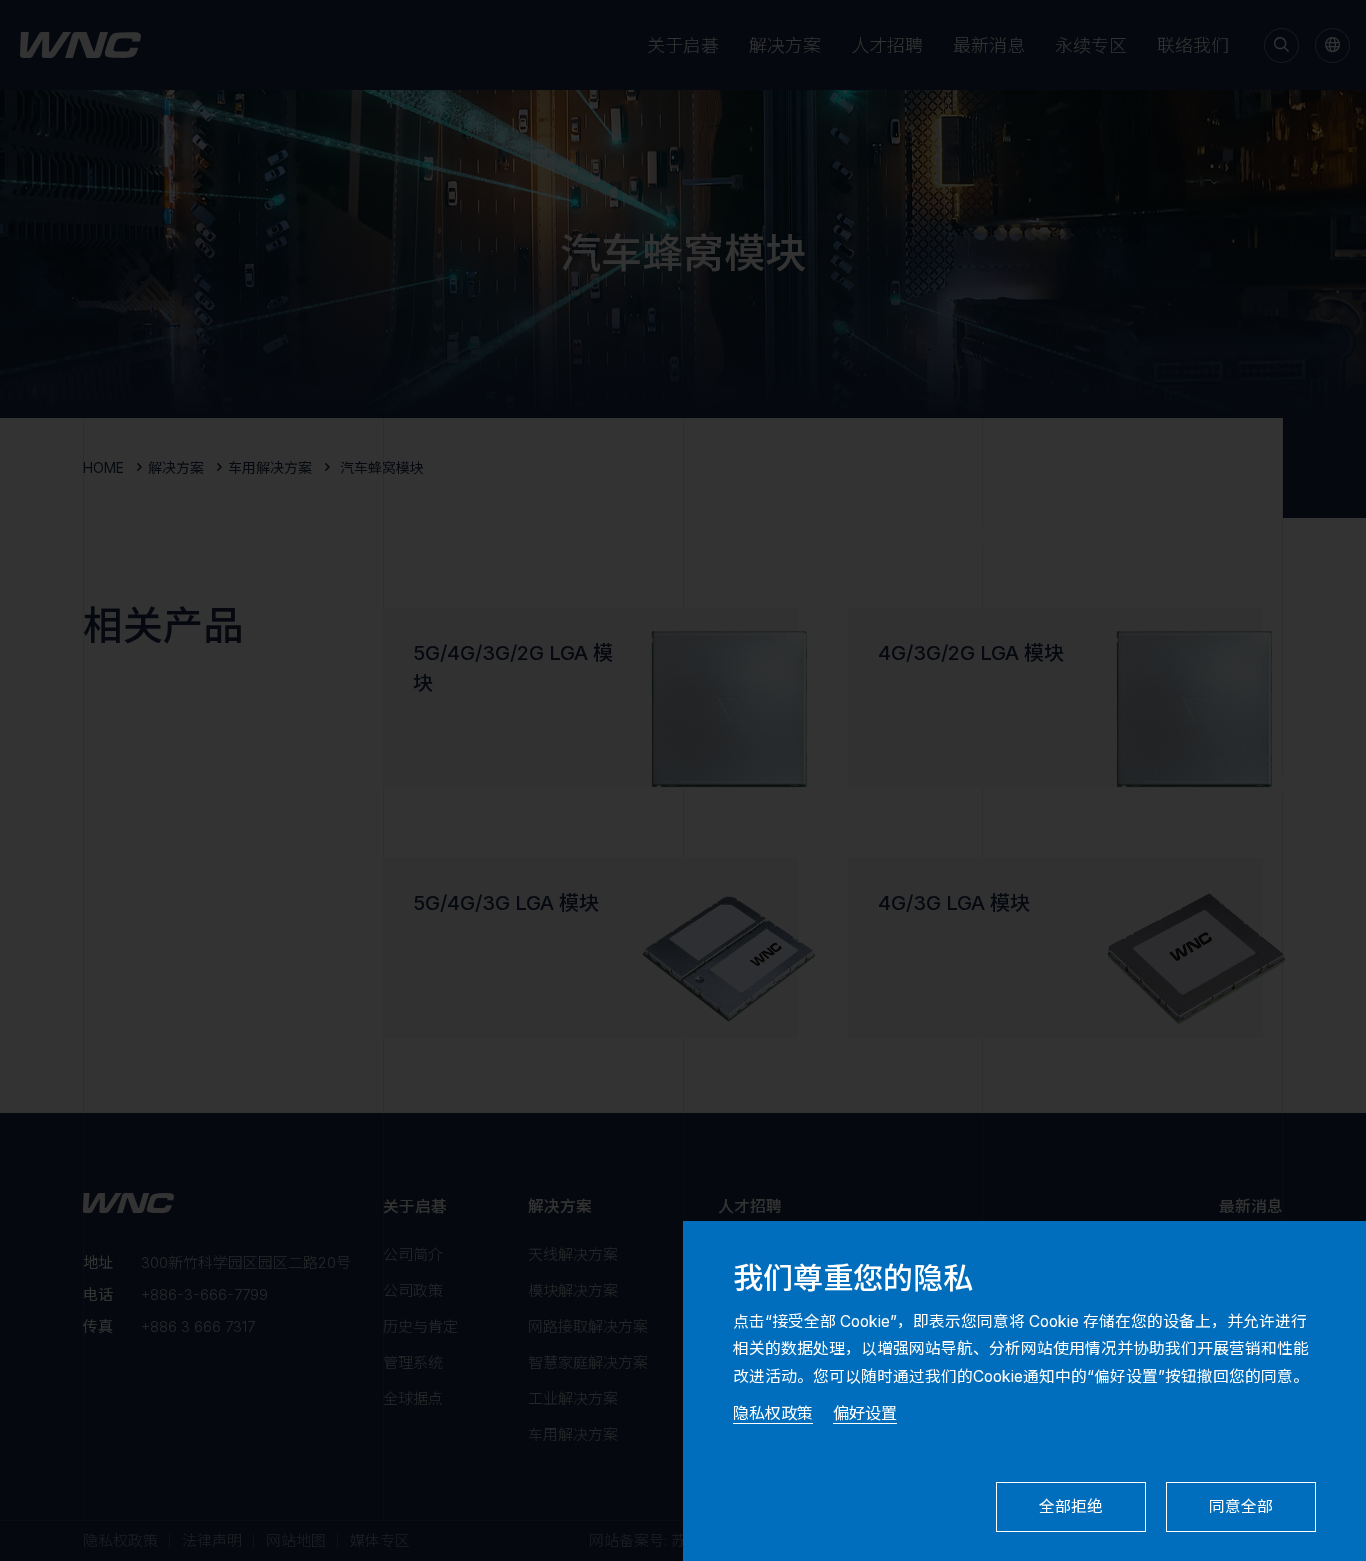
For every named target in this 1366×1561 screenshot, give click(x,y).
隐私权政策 (773, 1413)
